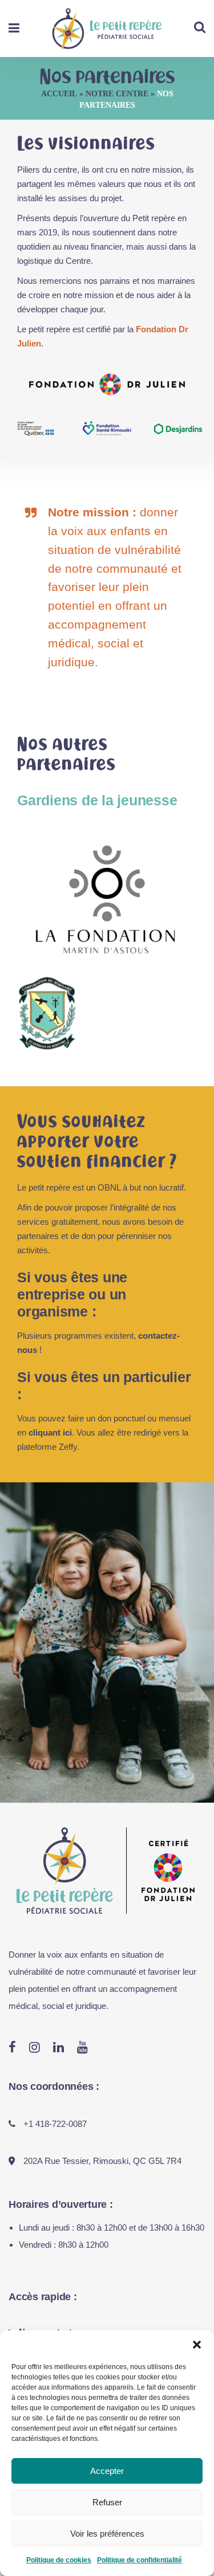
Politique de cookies (59, 2560)
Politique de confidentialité (140, 2560)
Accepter (107, 2471)
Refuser (107, 2502)
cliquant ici (50, 1432)
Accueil (59, 94)
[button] (197, 2345)
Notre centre (117, 94)
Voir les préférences (107, 2534)
